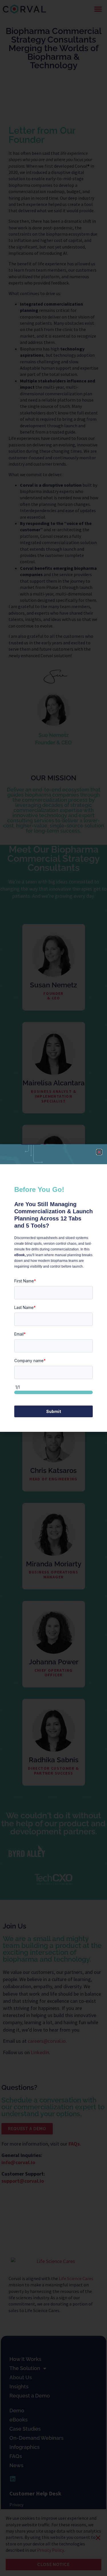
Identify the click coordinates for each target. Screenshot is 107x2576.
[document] (53, 1288)
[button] (99, 1152)
